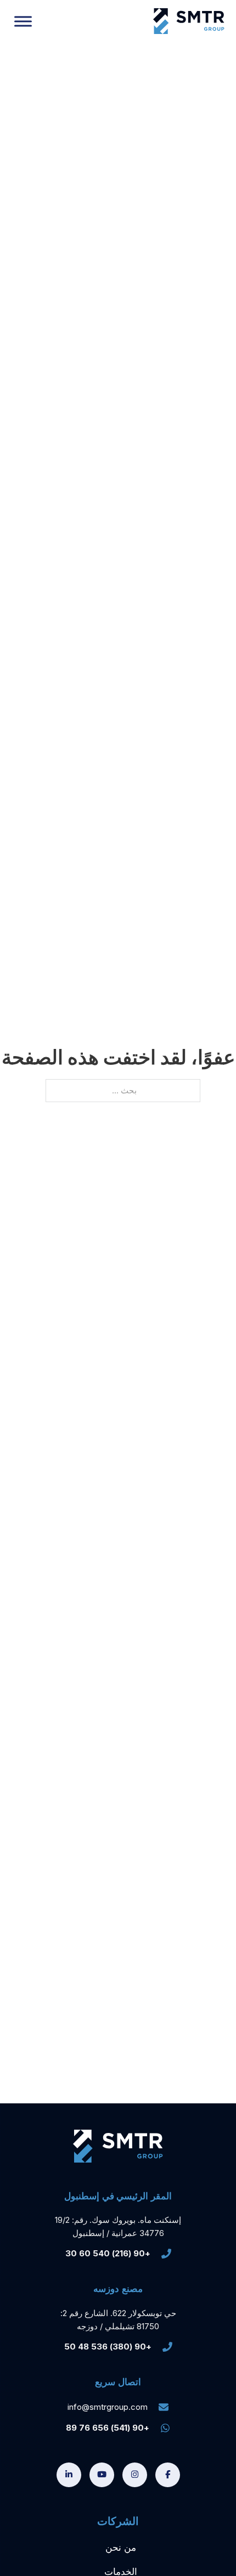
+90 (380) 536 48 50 (108, 2347)
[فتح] (23, 21)
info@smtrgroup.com (108, 2407)
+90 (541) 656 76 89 (108, 2428)
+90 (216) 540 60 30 (108, 2253)
